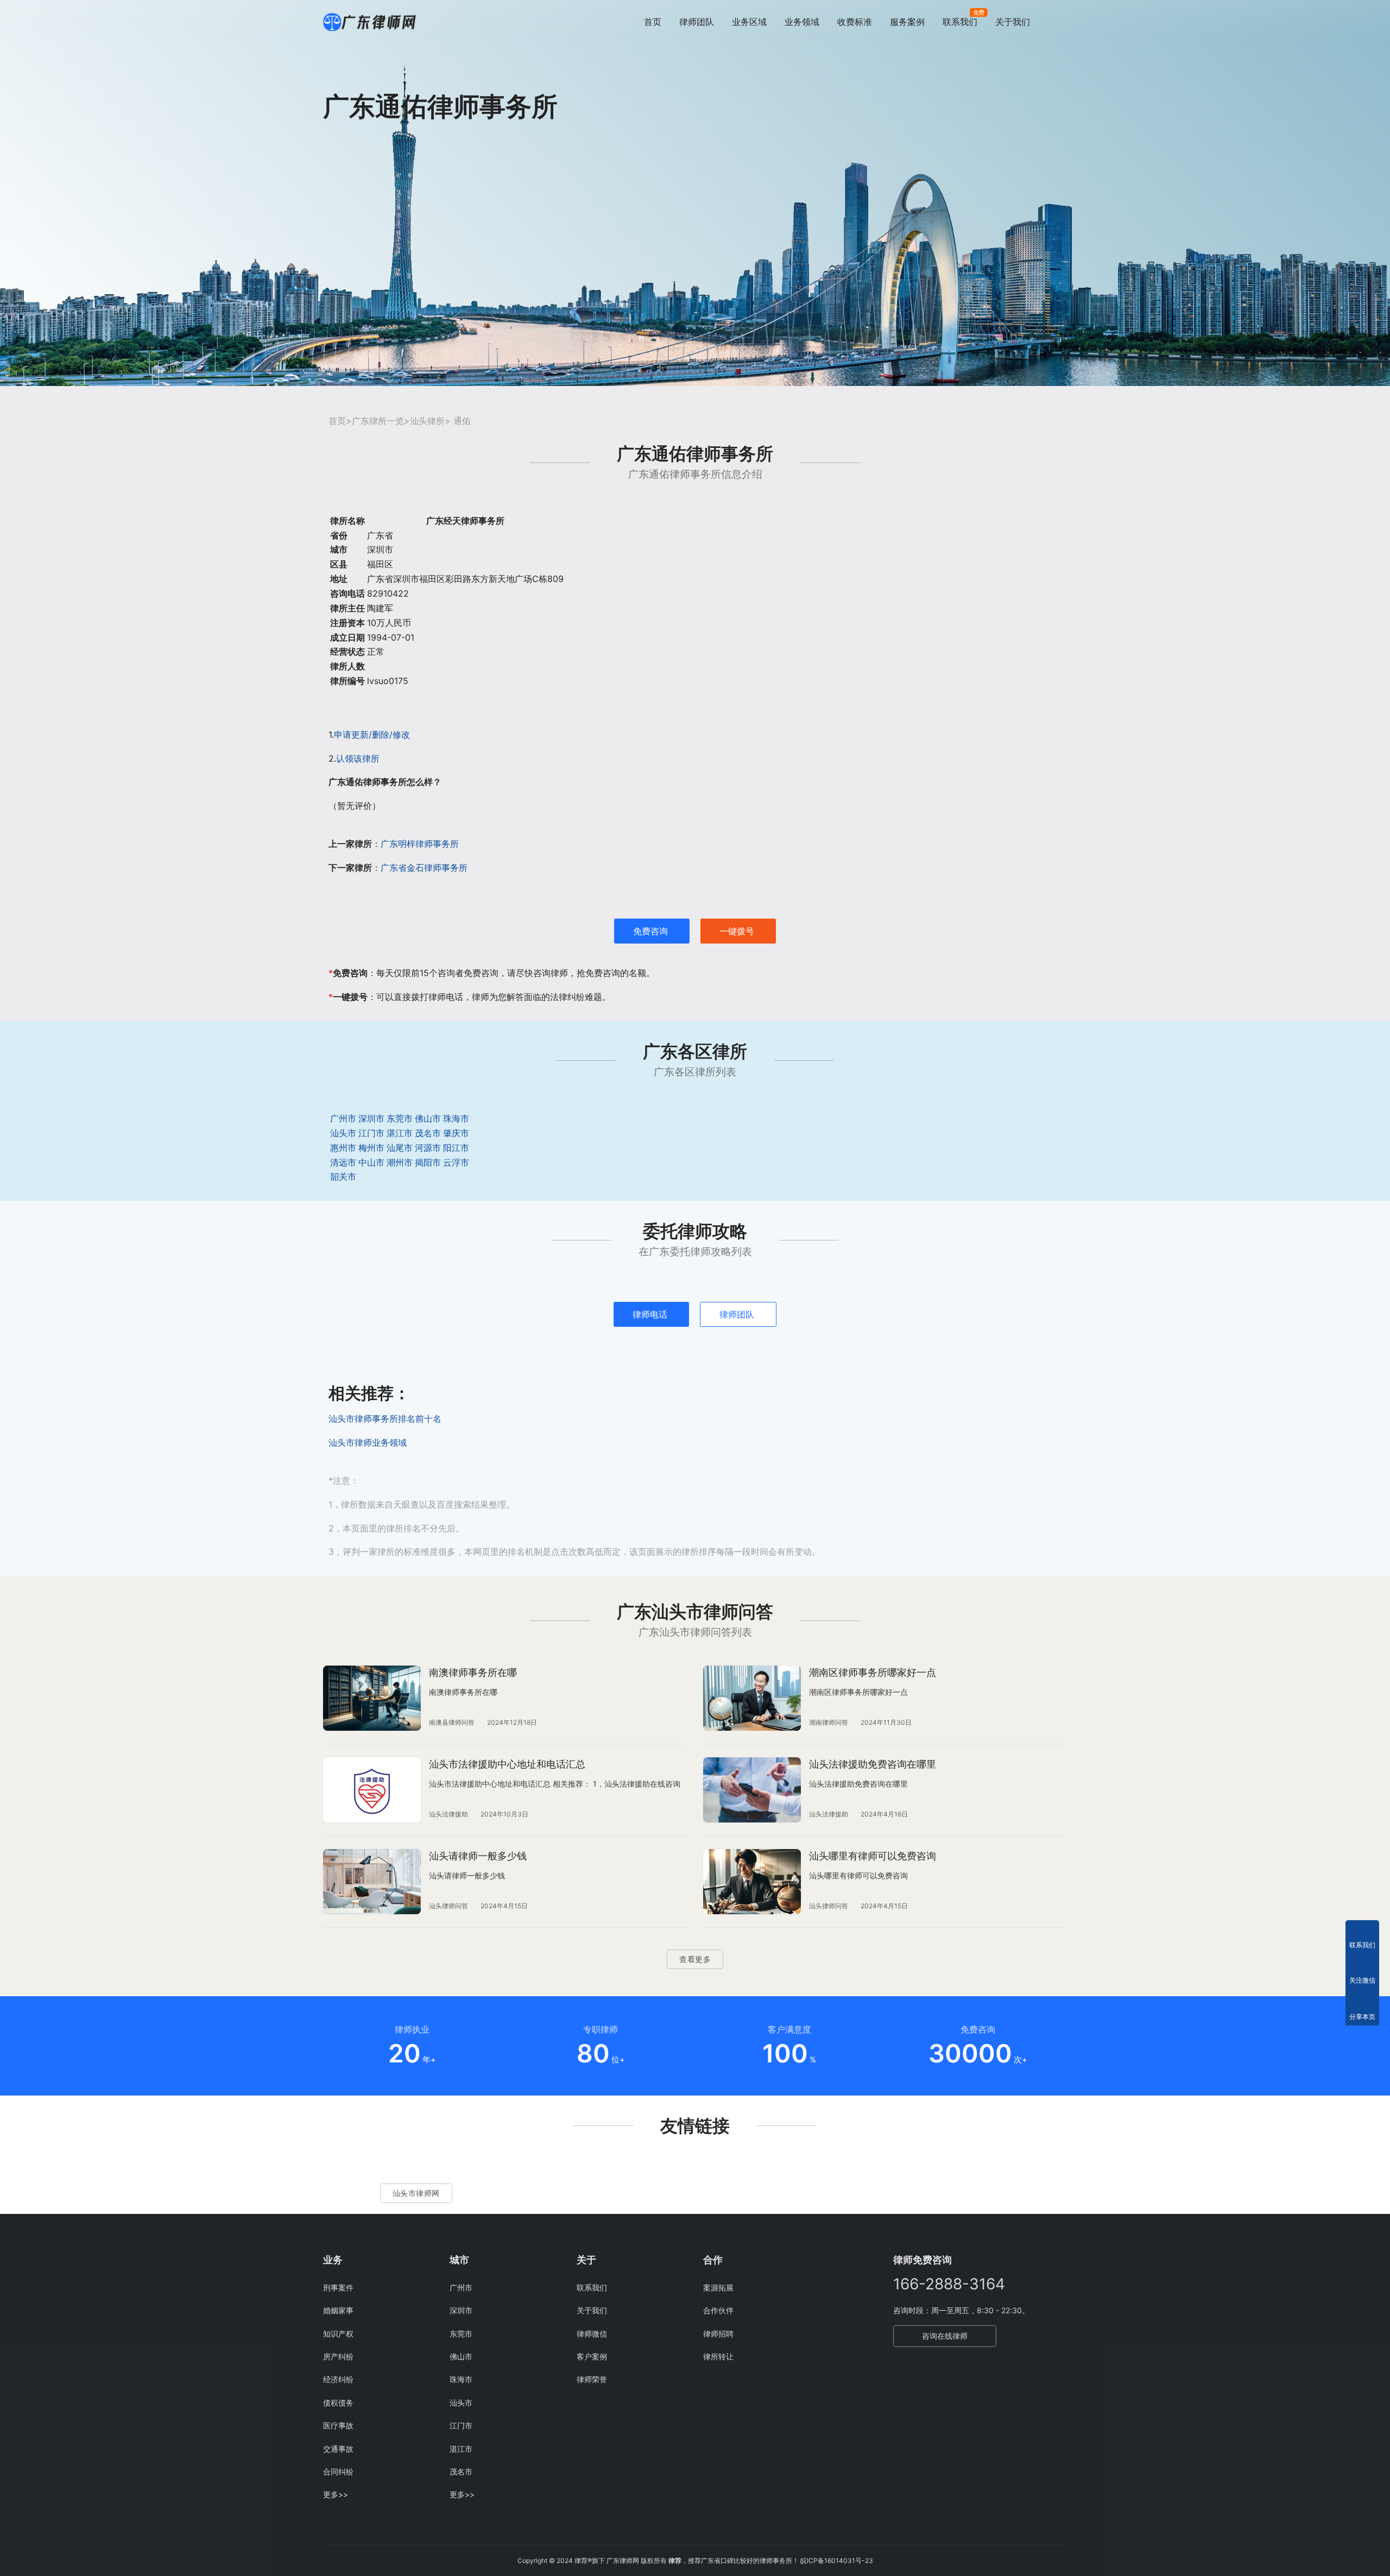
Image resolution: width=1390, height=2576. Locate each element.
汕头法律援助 (448, 1814)
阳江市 (456, 1148)
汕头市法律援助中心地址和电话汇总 (507, 1764)
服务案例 (907, 22)
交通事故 (338, 2449)
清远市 (343, 1162)
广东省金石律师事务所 (424, 868)
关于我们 (1013, 22)
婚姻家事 (338, 2310)
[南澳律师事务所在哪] (372, 1698)
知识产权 (338, 2334)
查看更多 (695, 1959)
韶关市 (343, 1176)
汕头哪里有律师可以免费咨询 (873, 1856)
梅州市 (371, 1148)
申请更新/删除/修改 (372, 735)
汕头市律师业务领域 (368, 1442)
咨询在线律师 (945, 2336)
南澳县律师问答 (452, 1722)
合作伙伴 (718, 2310)
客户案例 (592, 2356)
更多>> (336, 2494)
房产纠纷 (338, 2356)
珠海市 (456, 1118)
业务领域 (802, 22)
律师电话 (650, 1314)
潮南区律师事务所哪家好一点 (873, 1672)
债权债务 (338, 2403)
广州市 (343, 1118)
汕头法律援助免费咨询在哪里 (873, 1764)
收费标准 (855, 22)
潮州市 (400, 1162)
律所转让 (718, 2356)
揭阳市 (428, 1162)
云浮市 (456, 1162)
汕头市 (343, 1133)
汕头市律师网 (416, 2193)
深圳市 (371, 1118)
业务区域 (749, 22)
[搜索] (1062, 21)
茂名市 (428, 1133)
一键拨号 (737, 931)
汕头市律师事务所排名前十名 (385, 1419)
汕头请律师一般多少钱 (478, 1856)
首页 (653, 22)
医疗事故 (338, 2425)
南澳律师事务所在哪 (473, 1672)
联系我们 (960, 22)
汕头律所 (427, 421)
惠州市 (343, 1148)
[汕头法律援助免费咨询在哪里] (752, 1790)
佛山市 (428, 1118)
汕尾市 (400, 1148)
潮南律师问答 (829, 1722)
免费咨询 (650, 931)
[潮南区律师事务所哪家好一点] (752, 1698)
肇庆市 (456, 1133)
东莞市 (400, 1118)
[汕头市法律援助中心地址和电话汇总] (372, 1790)
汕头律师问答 (448, 1906)
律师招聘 (718, 2334)
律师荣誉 (592, 2379)
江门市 (371, 1133)
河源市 (428, 1148)
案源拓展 (718, 2287)
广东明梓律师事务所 (420, 844)
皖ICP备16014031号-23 (837, 2561)
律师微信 (592, 2334)
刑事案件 (338, 2287)
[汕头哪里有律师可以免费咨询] (752, 1882)
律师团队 (697, 22)
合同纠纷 (338, 2471)
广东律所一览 (378, 421)
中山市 (371, 1162)
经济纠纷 (338, 2379)
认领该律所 (358, 758)
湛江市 (400, 1133)
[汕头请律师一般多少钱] (372, 1882)
